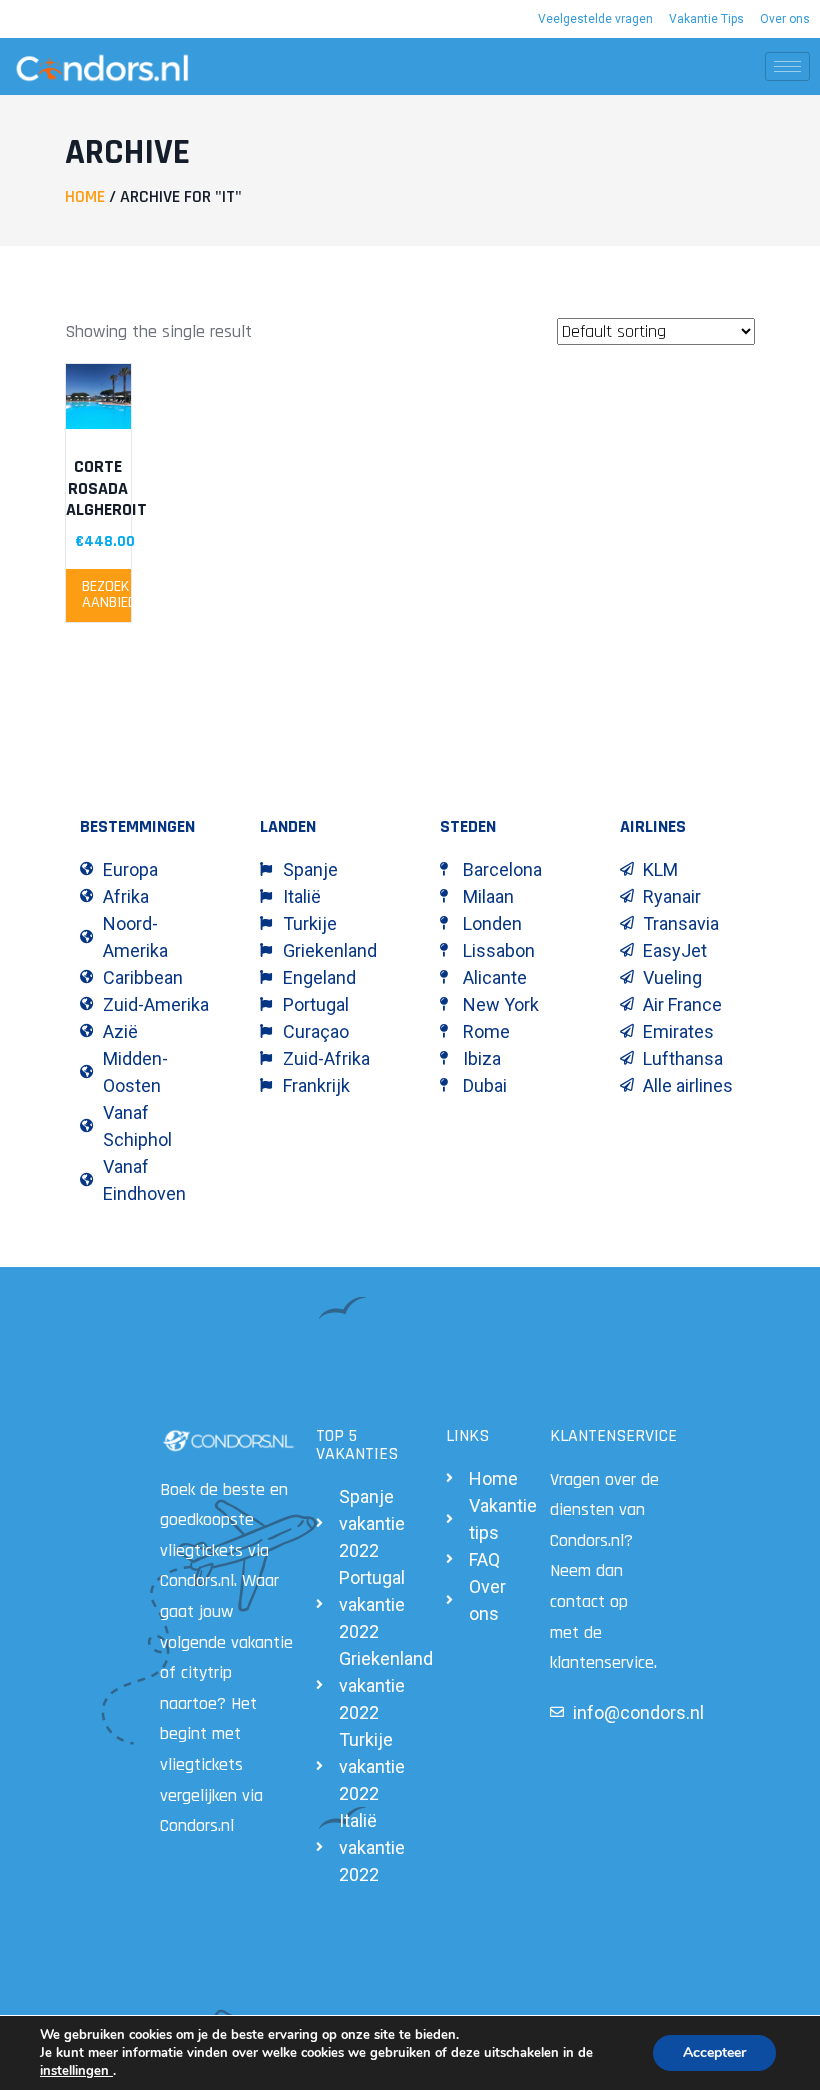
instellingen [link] (76, 2071)
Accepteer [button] (714, 2052)
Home (85, 196)
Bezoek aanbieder (106, 594)
